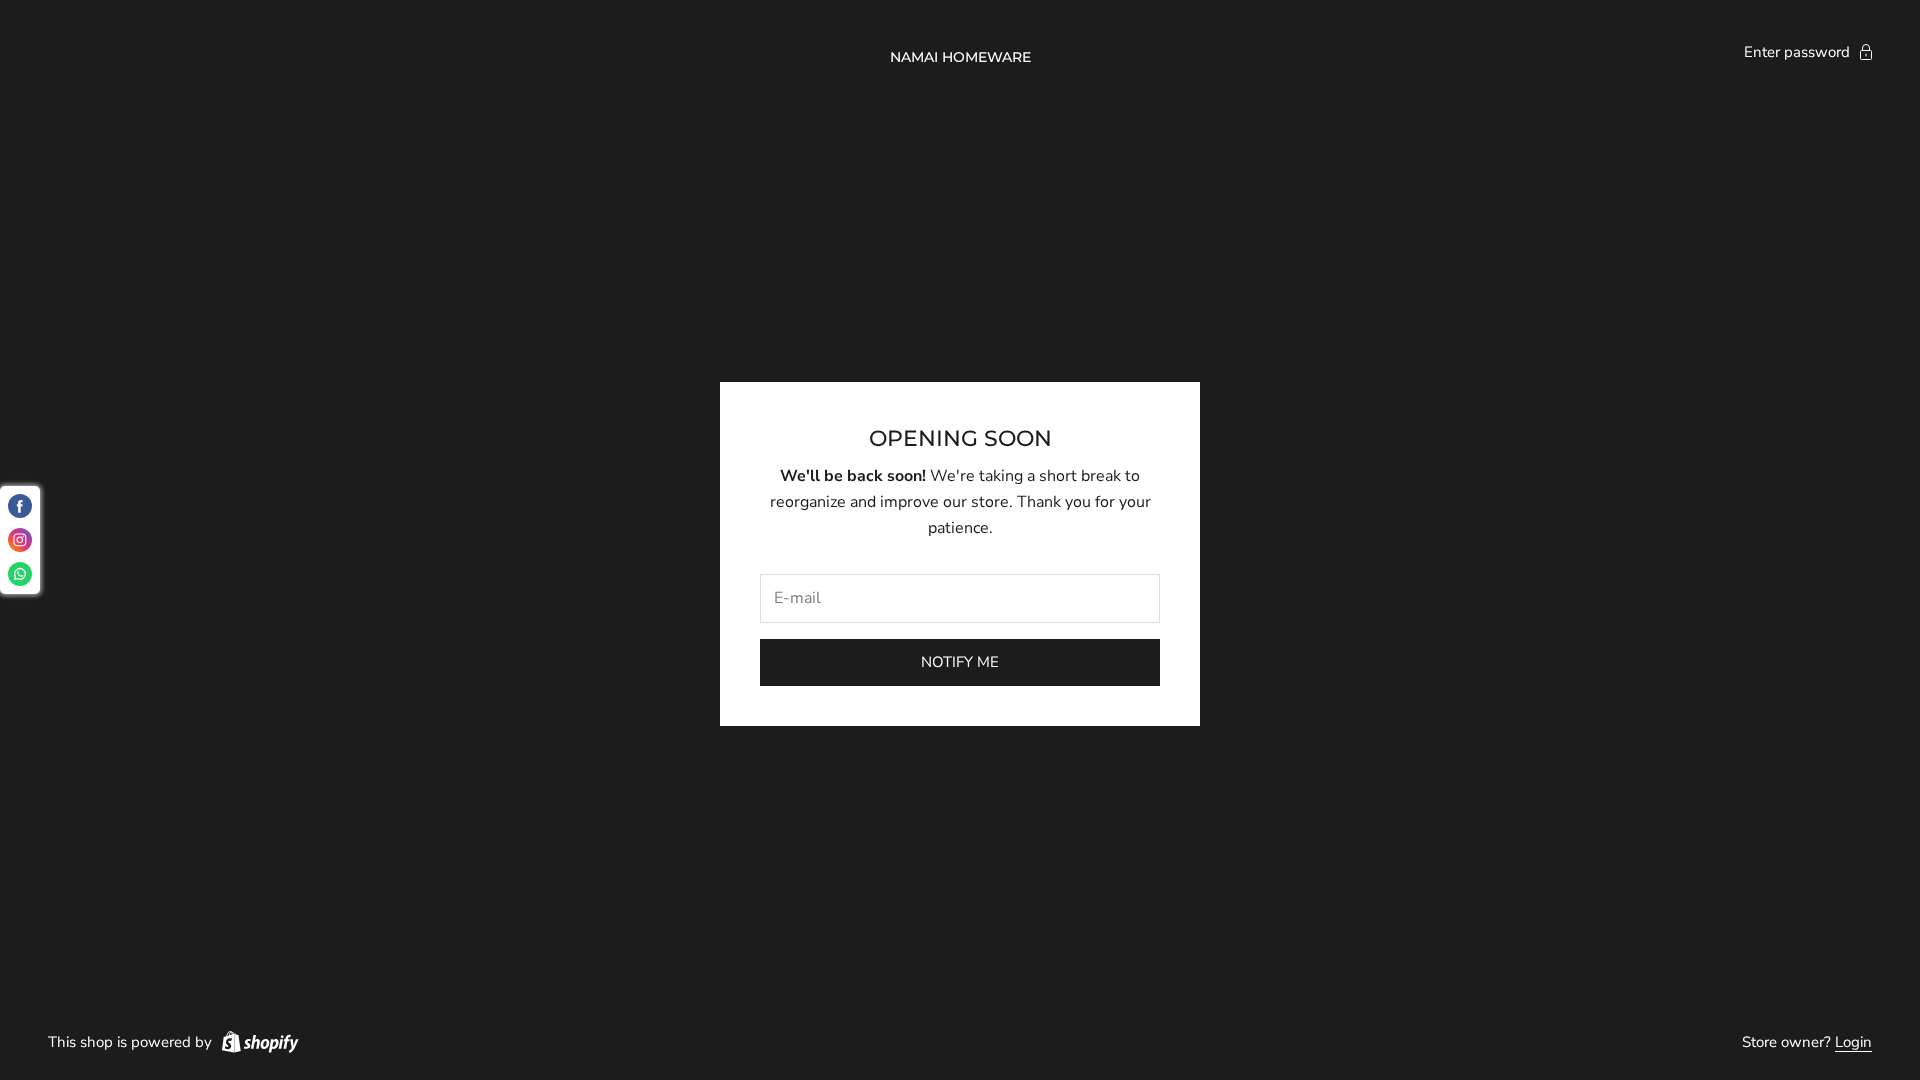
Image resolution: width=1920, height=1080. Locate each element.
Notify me (960, 662)
